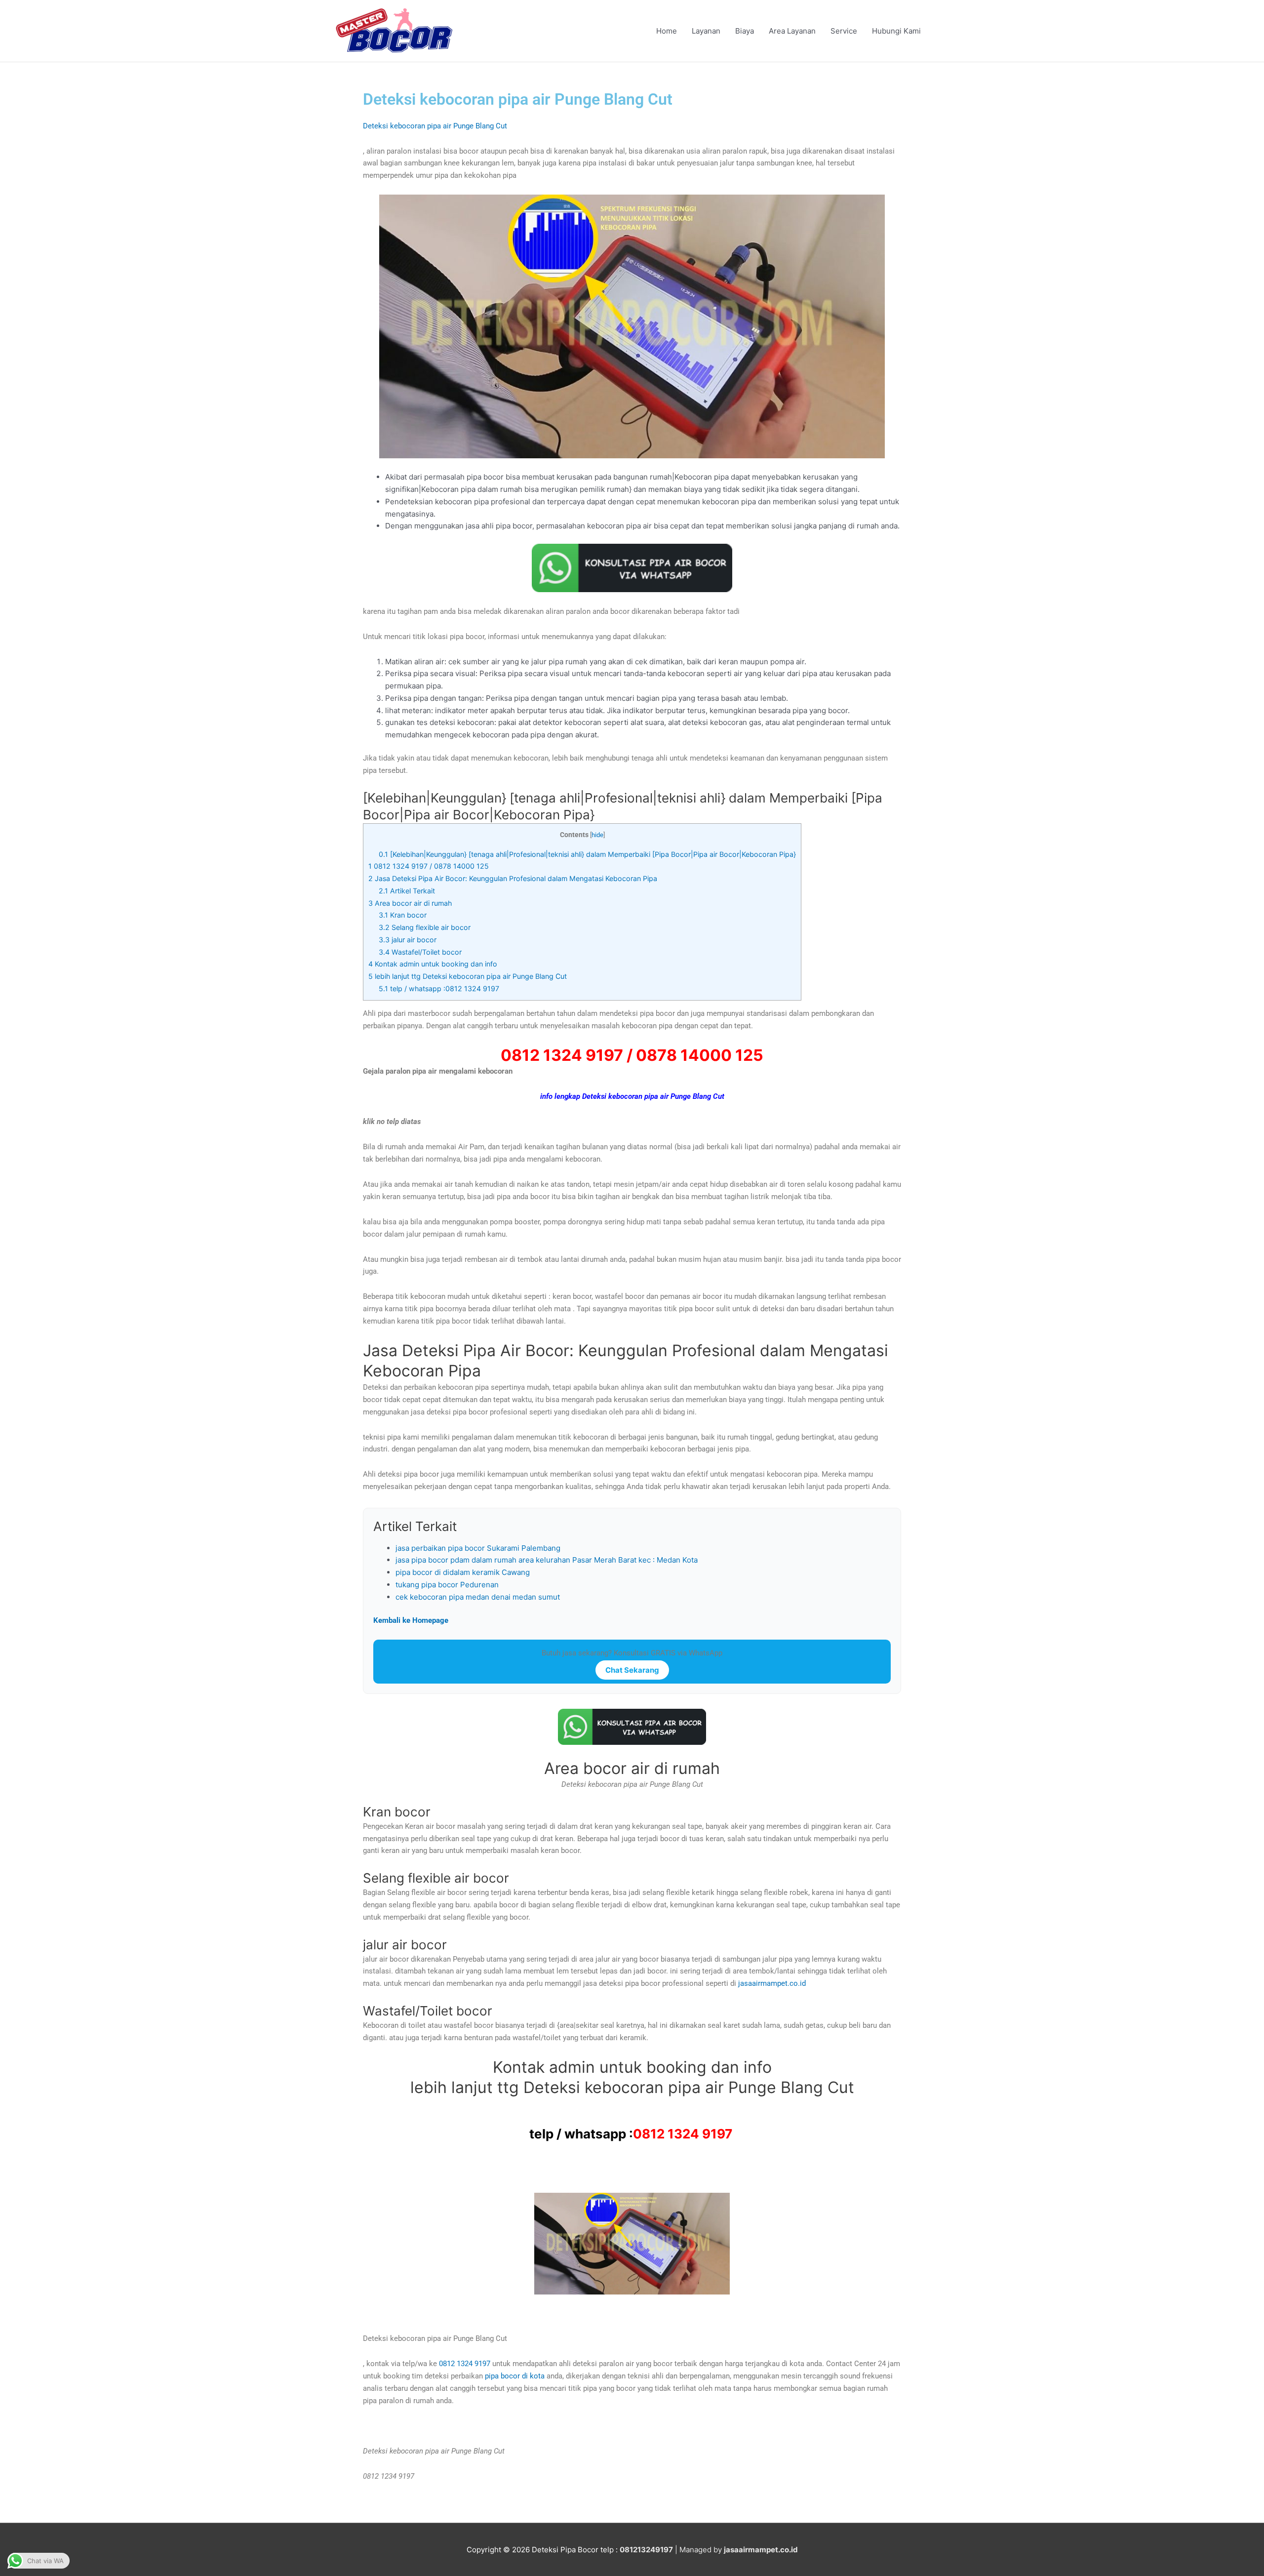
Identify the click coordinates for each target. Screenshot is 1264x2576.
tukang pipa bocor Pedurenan (447, 1585)
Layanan (706, 31)
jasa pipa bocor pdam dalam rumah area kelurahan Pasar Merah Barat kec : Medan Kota (547, 1560)
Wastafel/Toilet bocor (420, 952)
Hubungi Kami (896, 31)
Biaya (745, 31)
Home (667, 31)
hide (597, 835)
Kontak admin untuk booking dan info (433, 964)
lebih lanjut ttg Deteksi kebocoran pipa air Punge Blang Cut (468, 976)
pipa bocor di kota (515, 2376)
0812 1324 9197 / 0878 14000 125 (429, 866)
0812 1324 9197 (683, 2134)
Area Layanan (792, 31)
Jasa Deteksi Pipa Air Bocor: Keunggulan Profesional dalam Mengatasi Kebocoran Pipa (513, 878)
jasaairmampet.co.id (771, 1983)
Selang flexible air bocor (425, 927)
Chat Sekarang (632, 1670)
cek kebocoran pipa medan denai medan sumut (478, 1597)
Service (844, 31)
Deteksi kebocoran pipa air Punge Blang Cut (435, 126)
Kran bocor (403, 915)
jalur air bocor (408, 940)
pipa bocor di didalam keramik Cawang (463, 1572)
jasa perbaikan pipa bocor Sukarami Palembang (478, 1548)
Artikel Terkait (407, 891)
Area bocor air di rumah (410, 903)
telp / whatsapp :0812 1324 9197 (440, 988)
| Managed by (672, 2550)
